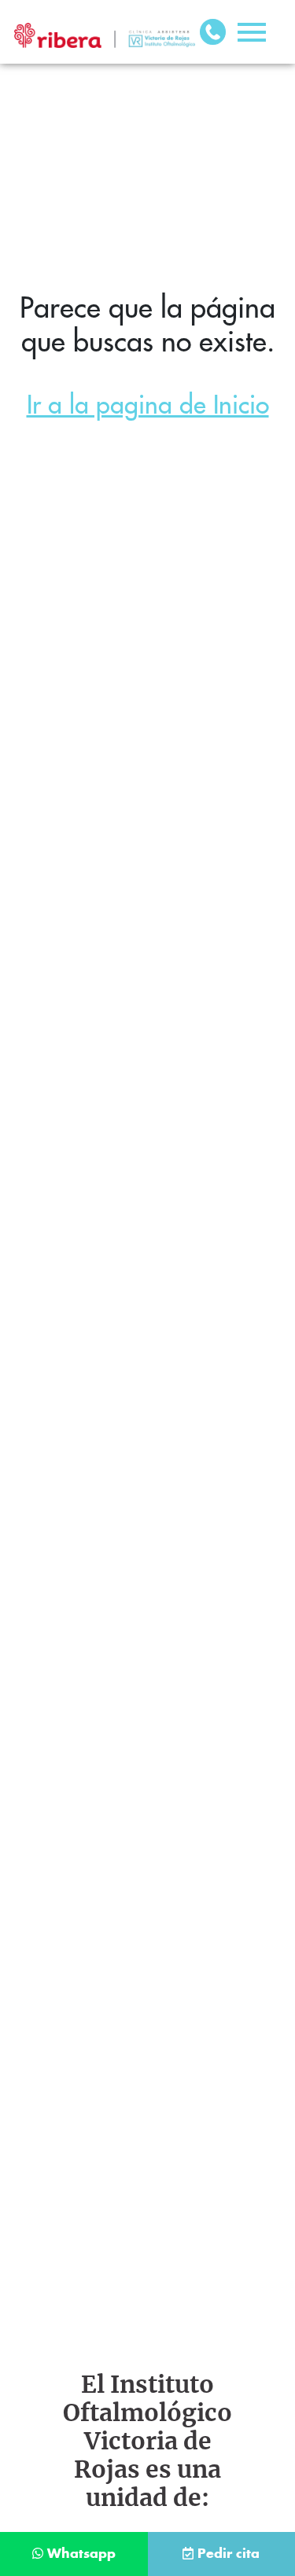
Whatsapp (81, 2554)
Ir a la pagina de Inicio (148, 405)
